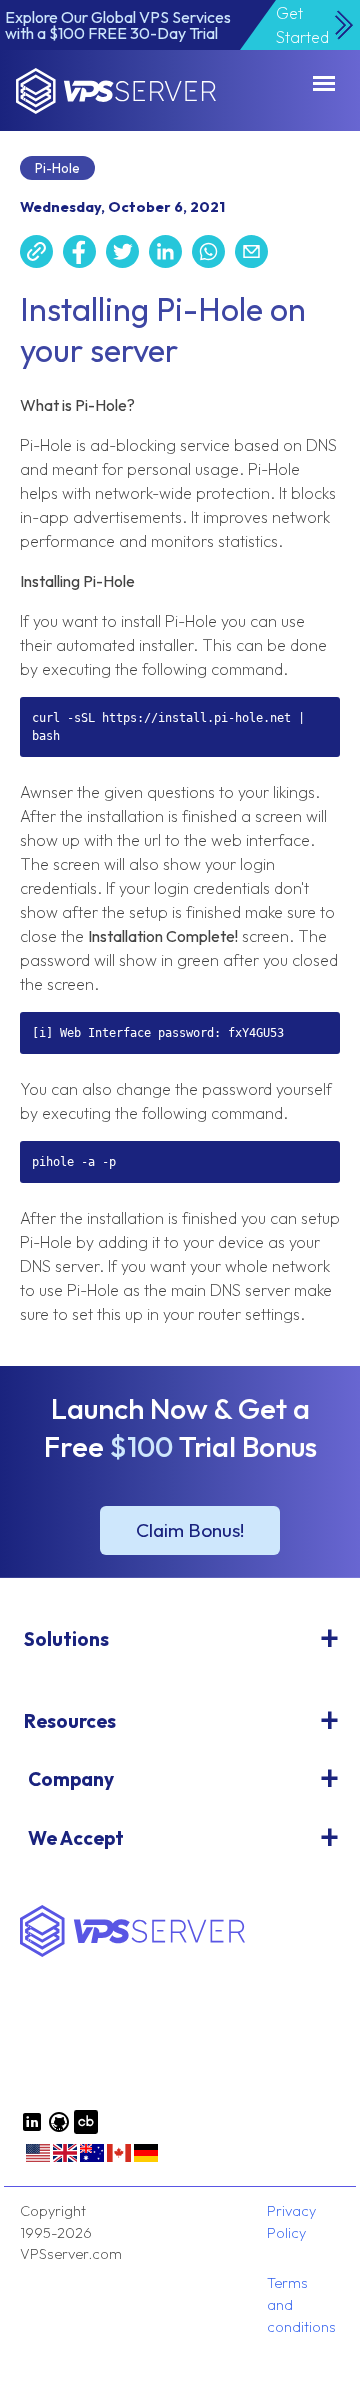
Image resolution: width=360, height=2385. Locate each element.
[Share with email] (256, 254)
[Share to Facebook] (84, 254)
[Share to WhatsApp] (213, 254)
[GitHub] (59, 2129)
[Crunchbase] (86, 2129)
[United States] (38, 2160)
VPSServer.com (116, 91)
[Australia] (92, 2160)
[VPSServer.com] (132, 1951)
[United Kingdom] (65, 2160)
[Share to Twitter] (127, 254)
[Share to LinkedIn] (170, 254)
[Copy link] (41, 254)
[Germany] (146, 2160)
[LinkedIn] (32, 2129)
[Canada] (119, 2160)
